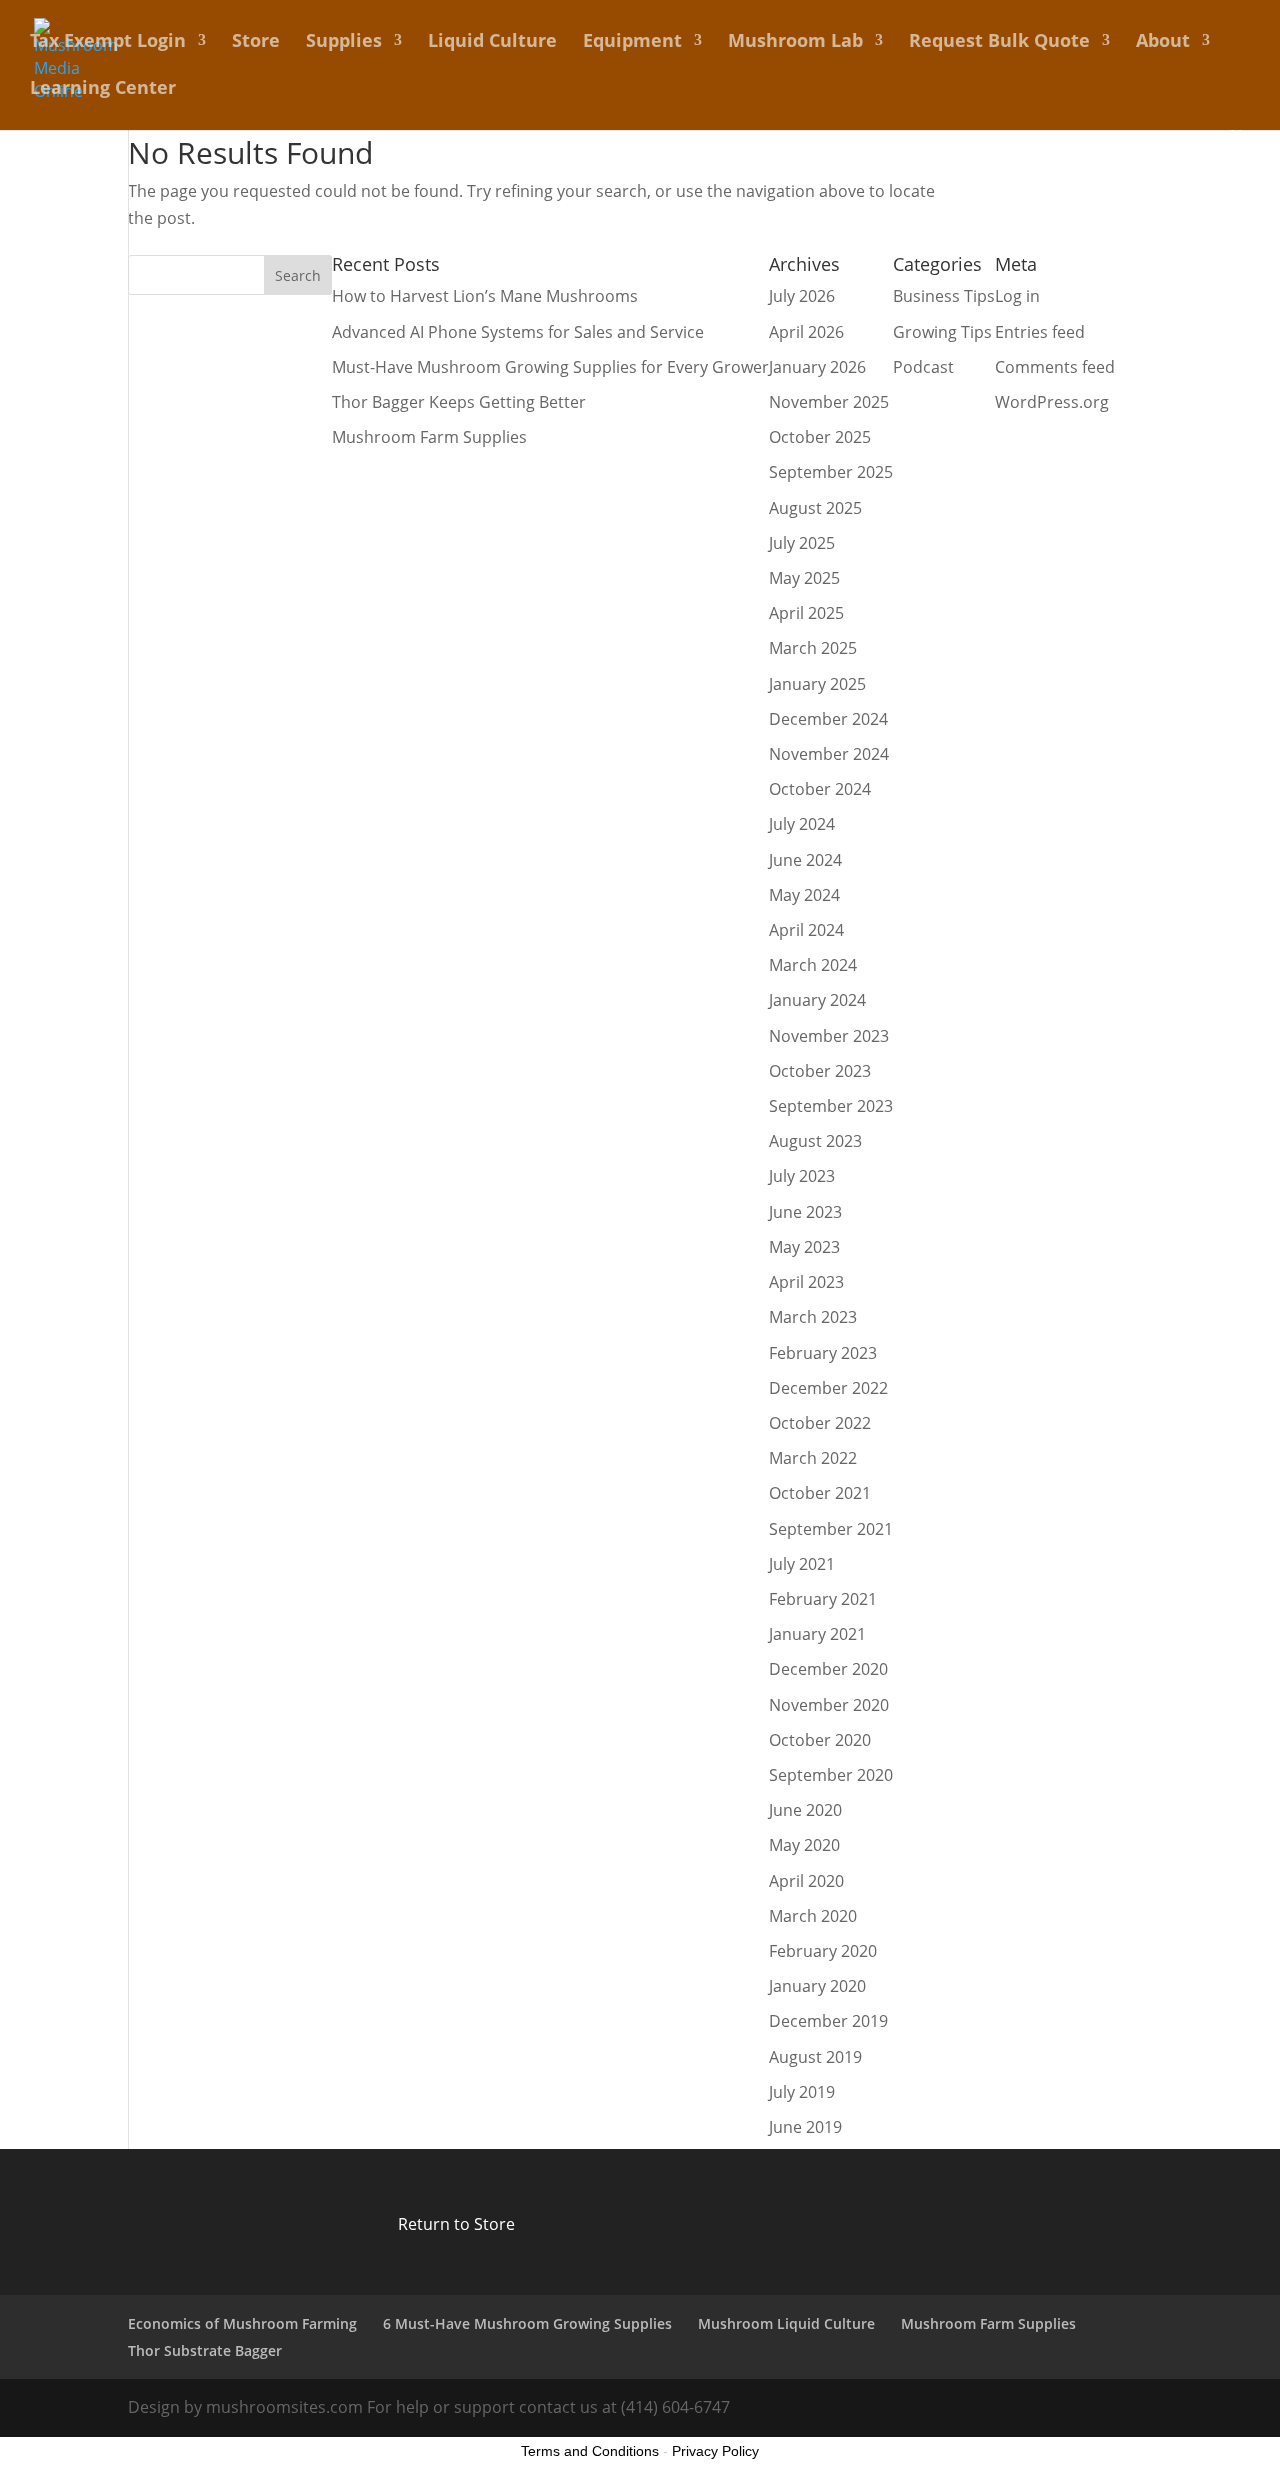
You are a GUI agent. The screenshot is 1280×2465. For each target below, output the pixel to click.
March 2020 (813, 1916)
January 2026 (817, 367)
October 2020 (820, 1740)
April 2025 (806, 613)
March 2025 (813, 648)
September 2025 (831, 472)
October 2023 (820, 1071)
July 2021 (802, 1564)
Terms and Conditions (590, 2451)
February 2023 (823, 1353)
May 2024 (804, 895)
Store (256, 42)
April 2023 (806, 1282)
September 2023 (831, 1106)
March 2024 (813, 965)
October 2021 (820, 1493)
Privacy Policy (715, 2451)
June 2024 (805, 860)
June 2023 (805, 1212)
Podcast (923, 367)
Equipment (632, 42)
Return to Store (456, 2224)
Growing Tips (942, 332)
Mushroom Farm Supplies (429, 437)
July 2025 (802, 543)
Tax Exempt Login (108, 42)
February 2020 (823, 1951)
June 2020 (805, 1810)
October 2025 (820, 437)
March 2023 (813, 1317)
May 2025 (804, 578)
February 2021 (823, 1599)
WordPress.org (1052, 402)
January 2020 (817, 1986)
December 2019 (828, 2021)
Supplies (344, 42)
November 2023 (829, 1036)
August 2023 (815, 1141)
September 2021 (831, 1529)
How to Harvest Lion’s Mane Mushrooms (485, 296)
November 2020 (829, 1705)
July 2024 (802, 824)
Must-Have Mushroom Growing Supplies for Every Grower (550, 367)
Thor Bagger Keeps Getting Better (459, 402)
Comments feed (1055, 367)
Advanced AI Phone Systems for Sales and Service (518, 332)
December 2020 (828, 1669)
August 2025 (815, 508)
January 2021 (817, 1634)
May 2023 (804, 1247)
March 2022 (813, 1458)
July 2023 (802, 1176)
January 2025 (817, 684)
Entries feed (1040, 332)
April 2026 (806, 332)
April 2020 (806, 1881)
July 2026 (802, 296)
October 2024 (820, 789)
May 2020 (804, 1845)
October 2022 (820, 1423)
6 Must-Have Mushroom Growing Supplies (527, 2323)
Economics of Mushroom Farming (242, 2323)
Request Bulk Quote (999, 42)
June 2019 (805, 2127)
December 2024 (828, 719)
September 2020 (831, 1775)
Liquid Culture (492, 42)
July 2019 (802, 2092)
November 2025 (829, 402)
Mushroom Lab (795, 42)
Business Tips (944, 296)
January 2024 (817, 1000)
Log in (1017, 296)
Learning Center (103, 89)
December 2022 (828, 1388)
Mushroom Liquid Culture (786, 2323)
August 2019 (815, 2057)
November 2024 (829, 754)
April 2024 (806, 930)
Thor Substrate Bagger (205, 2350)
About (1163, 42)
